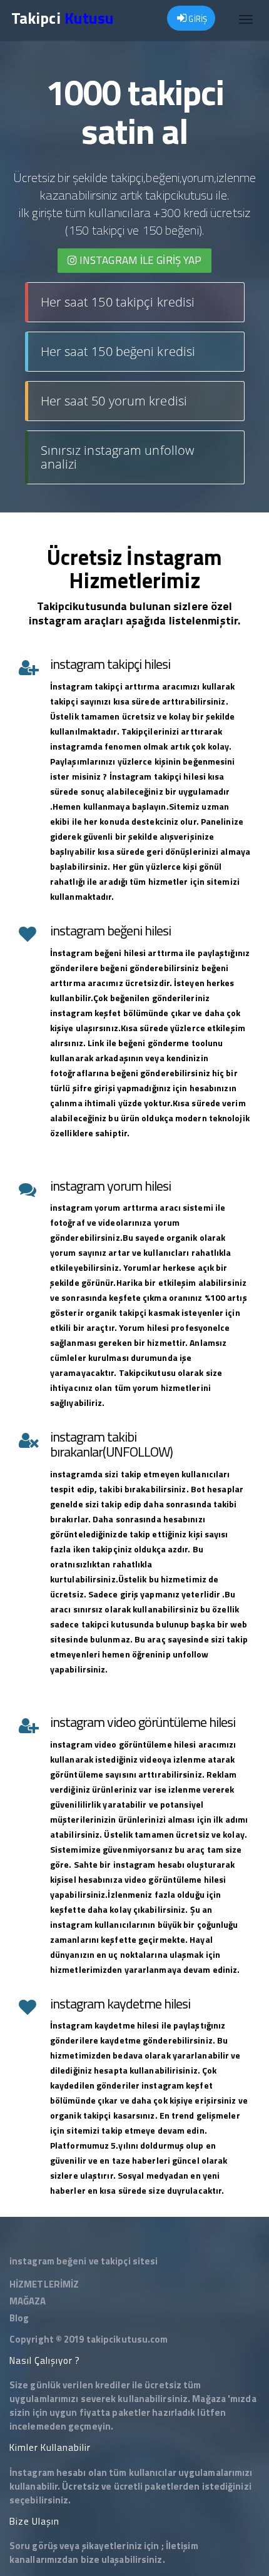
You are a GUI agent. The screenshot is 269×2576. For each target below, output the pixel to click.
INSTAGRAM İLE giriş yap (139, 260)
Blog (19, 2318)
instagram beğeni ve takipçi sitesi (84, 2261)
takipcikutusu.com (127, 2339)
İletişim (182, 2546)
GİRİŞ (197, 19)
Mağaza (209, 2399)
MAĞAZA (28, 2301)
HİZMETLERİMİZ (44, 2284)
